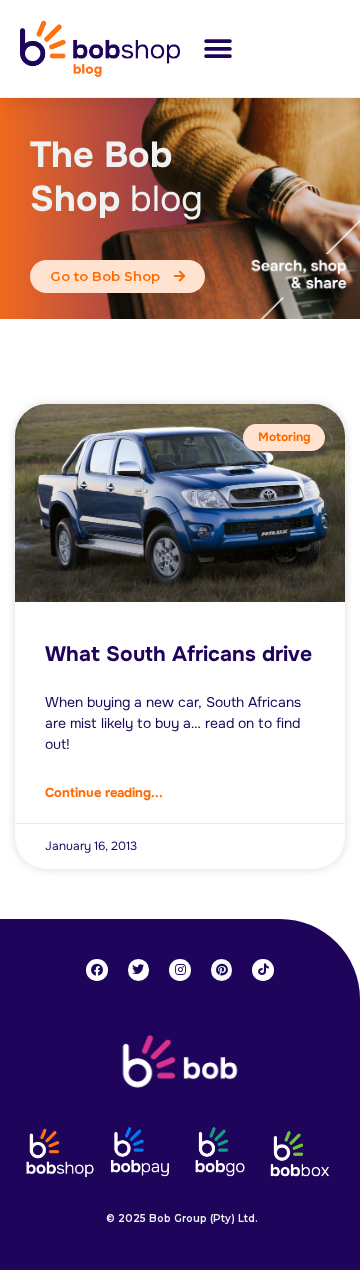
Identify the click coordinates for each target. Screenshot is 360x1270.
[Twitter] (139, 970)
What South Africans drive (178, 654)
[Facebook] (97, 970)
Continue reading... (104, 792)
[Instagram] (180, 970)
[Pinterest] (222, 970)
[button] (217, 48)
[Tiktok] (263, 970)
